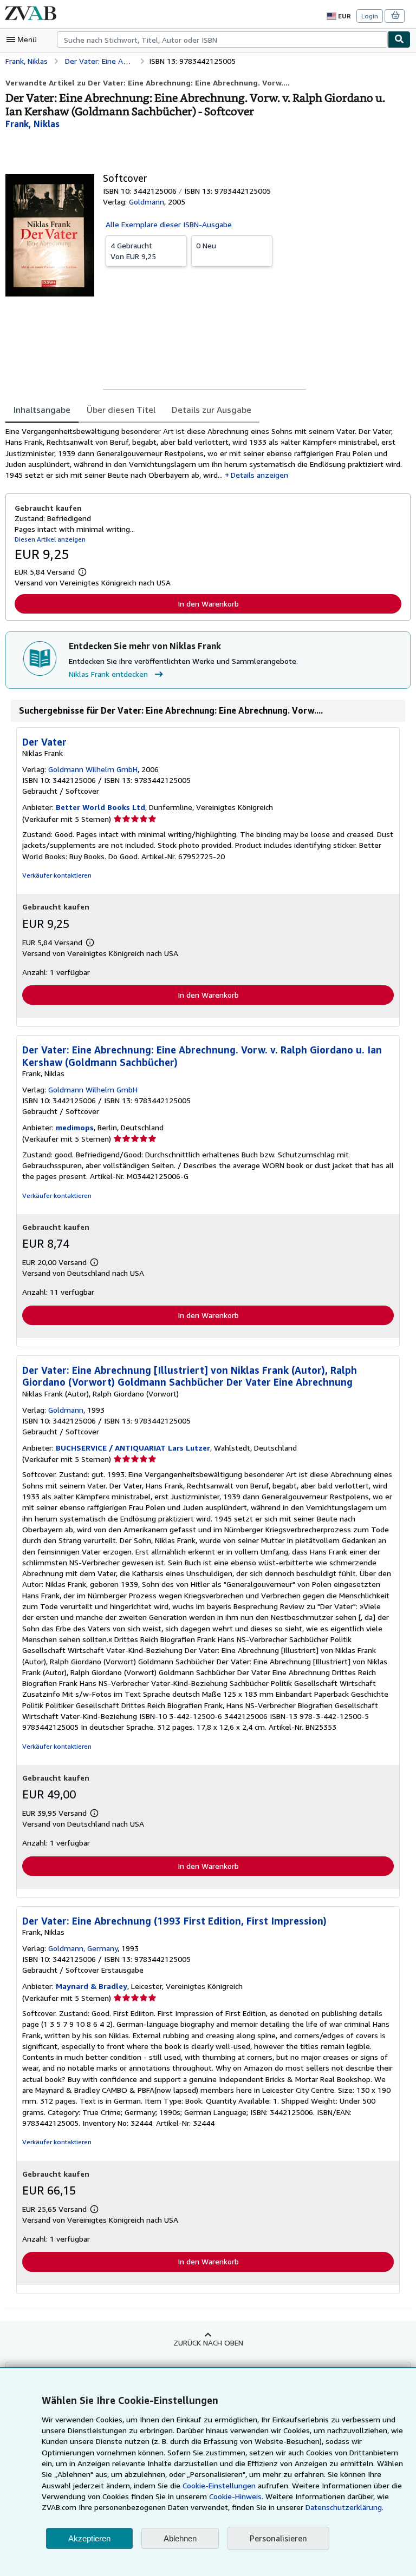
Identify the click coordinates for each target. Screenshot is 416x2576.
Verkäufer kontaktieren (57, 875)
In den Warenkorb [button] (208, 604)
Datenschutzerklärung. (344, 2507)
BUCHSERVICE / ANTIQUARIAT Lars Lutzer (133, 1448)
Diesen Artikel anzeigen (50, 539)
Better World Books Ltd (100, 807)
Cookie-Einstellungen (219, 2485)
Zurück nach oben (208, 2343)
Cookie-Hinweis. (236, 2496)
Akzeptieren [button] (89, 2538)
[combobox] (222, 39)
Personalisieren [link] (278, 2538)
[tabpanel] (204, 453)
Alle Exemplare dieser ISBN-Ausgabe (169, 224)
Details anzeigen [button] (259, 475)
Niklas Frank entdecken (108, 674)
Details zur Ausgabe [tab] (212, 410)
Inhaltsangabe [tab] (42, 410)
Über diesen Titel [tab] (121, 410)
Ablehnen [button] (180, 2538)
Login (370, 16)
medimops (75, 1127)
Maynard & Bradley (92, 1986)
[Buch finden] (399, 39)
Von (133, 251)
